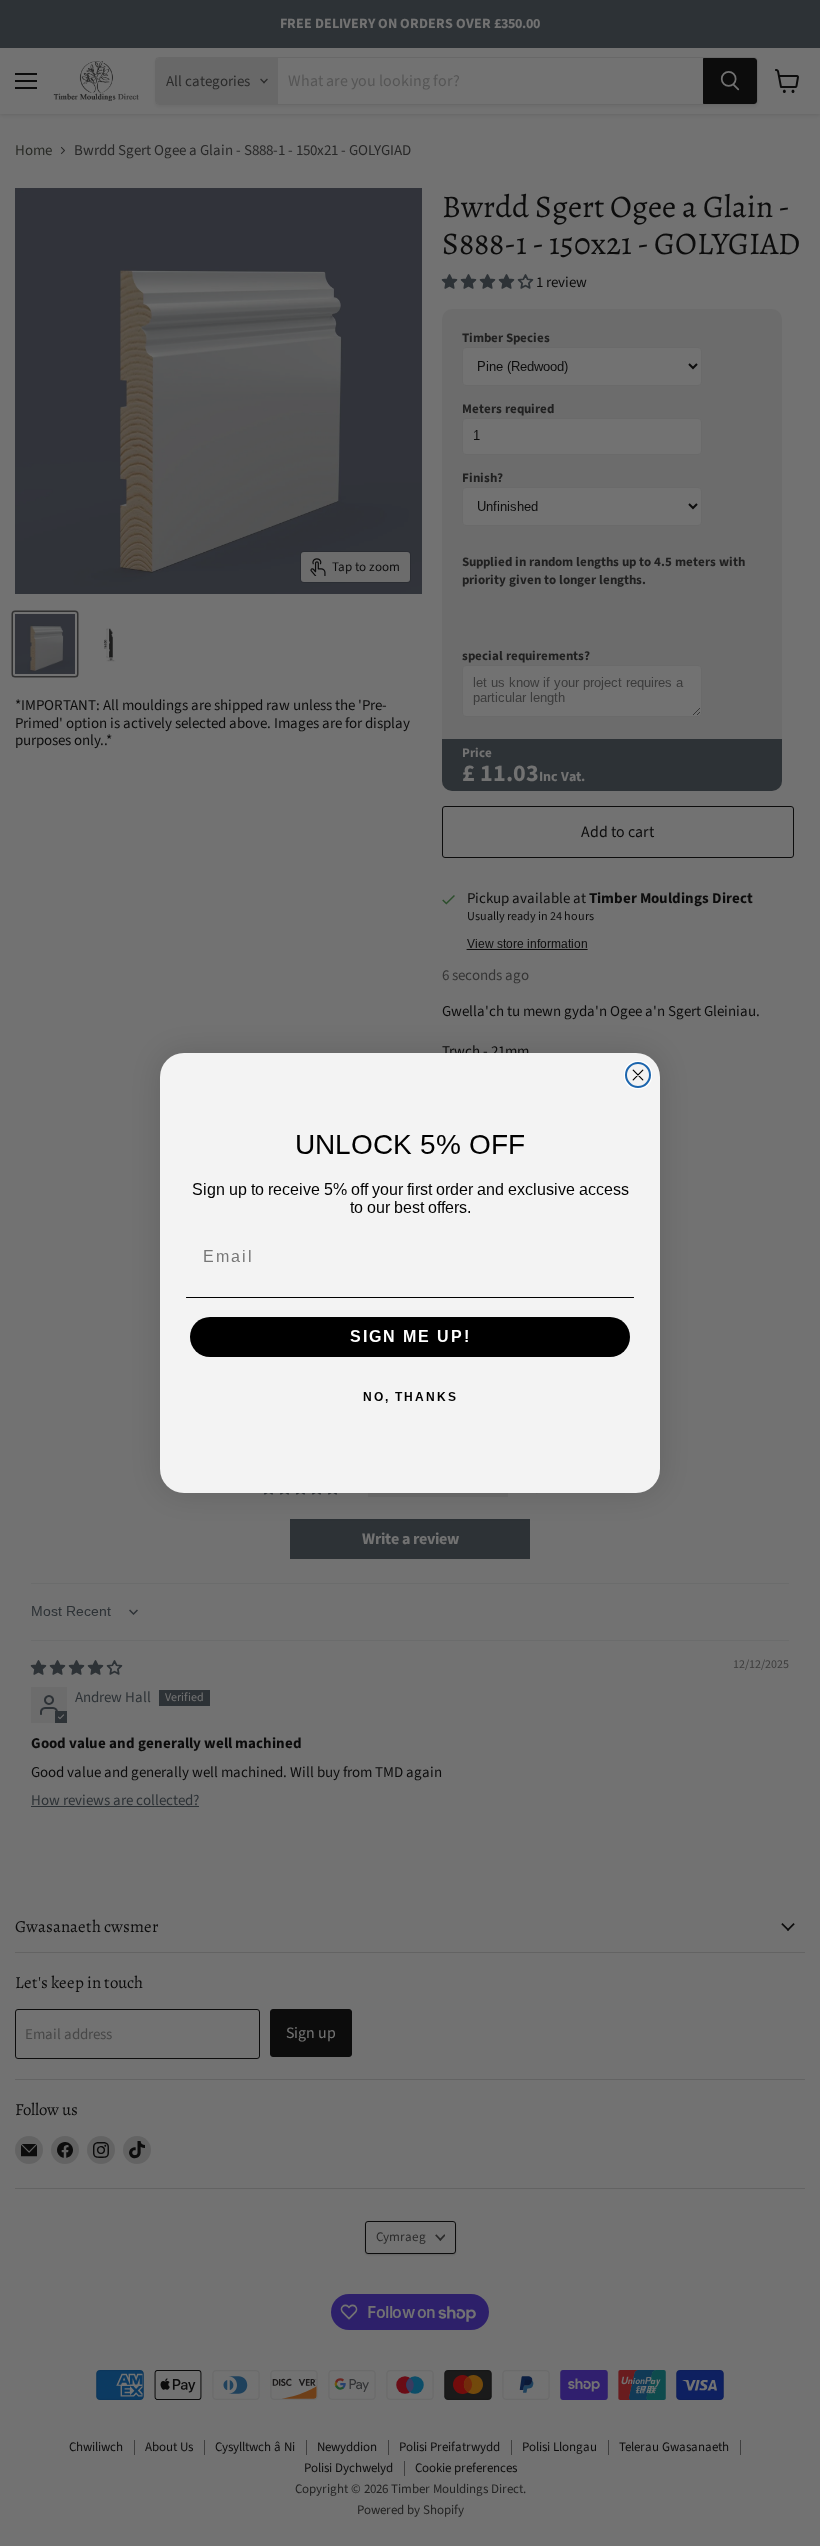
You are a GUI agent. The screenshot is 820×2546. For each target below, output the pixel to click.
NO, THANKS (410, 1397)
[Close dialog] (638, 1075)
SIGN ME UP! (410, 1336)
